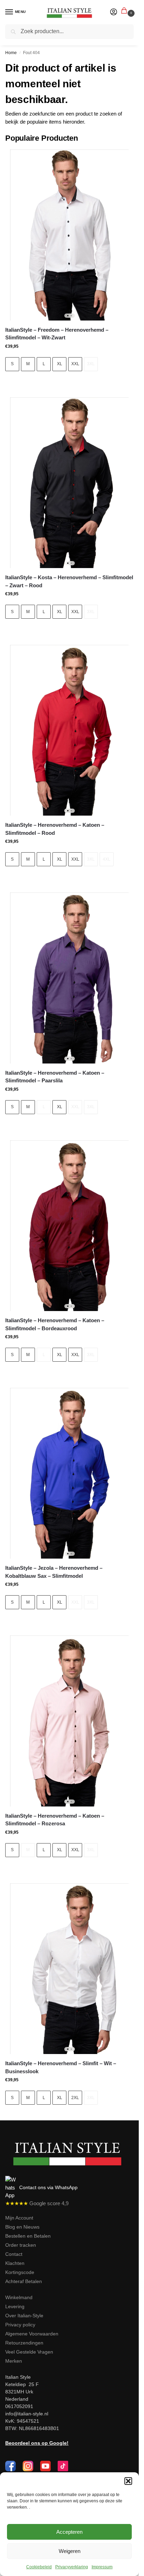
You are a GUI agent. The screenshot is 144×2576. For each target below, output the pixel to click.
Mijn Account (19, 2218)
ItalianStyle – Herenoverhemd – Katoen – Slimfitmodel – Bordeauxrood (55, 1324)
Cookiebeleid (39, 2567)
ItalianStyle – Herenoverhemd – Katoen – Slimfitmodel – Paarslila (55, 1077)
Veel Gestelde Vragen (29, 2352)
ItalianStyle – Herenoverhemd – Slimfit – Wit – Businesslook (61, 2067)
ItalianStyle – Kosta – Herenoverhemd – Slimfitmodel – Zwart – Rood (69, 581)
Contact (14, 2254)
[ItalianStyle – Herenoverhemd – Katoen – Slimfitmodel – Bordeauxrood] (69, 1226)
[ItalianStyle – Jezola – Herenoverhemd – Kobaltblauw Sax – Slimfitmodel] (69, 1473)
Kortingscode (20, 2272)
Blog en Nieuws (22, 2227)
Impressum (102, 2567)
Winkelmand (19, 2297)
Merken (14, 2361)
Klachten (15, 2263)
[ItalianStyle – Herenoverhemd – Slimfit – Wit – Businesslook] (69, 1969)
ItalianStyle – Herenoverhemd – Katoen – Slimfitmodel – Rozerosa (55, 1820)
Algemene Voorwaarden (32, 2334)
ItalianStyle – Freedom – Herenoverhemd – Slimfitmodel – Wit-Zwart (57, 334)
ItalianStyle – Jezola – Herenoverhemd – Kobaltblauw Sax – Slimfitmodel (54, 1572)
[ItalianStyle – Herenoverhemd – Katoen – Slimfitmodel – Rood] (69, 730)
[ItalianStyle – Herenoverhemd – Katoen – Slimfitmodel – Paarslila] (69, 978)
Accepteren (69, 2532)
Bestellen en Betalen (28, 2236)
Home (11, 53)
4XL (107, 859)
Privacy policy (20, 2325)
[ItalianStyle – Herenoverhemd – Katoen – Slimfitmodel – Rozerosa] (69, 1721)
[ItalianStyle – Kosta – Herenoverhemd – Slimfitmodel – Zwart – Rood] (69, 483)
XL (60, 364)
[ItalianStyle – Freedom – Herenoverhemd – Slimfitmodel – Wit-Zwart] (69, 235)
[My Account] (114, 12)
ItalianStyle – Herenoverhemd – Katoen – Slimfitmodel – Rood (55, 829)
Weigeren (70, 2551)
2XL (75, 2098)
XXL (75, 364)
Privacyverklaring (72, 2567)
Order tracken (21, 2245)
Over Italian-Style (24, 2316)
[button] (128, 2481)
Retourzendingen (24, 2343)
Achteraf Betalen (24, 2281)
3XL (91, 364)
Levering (15, 2306)
